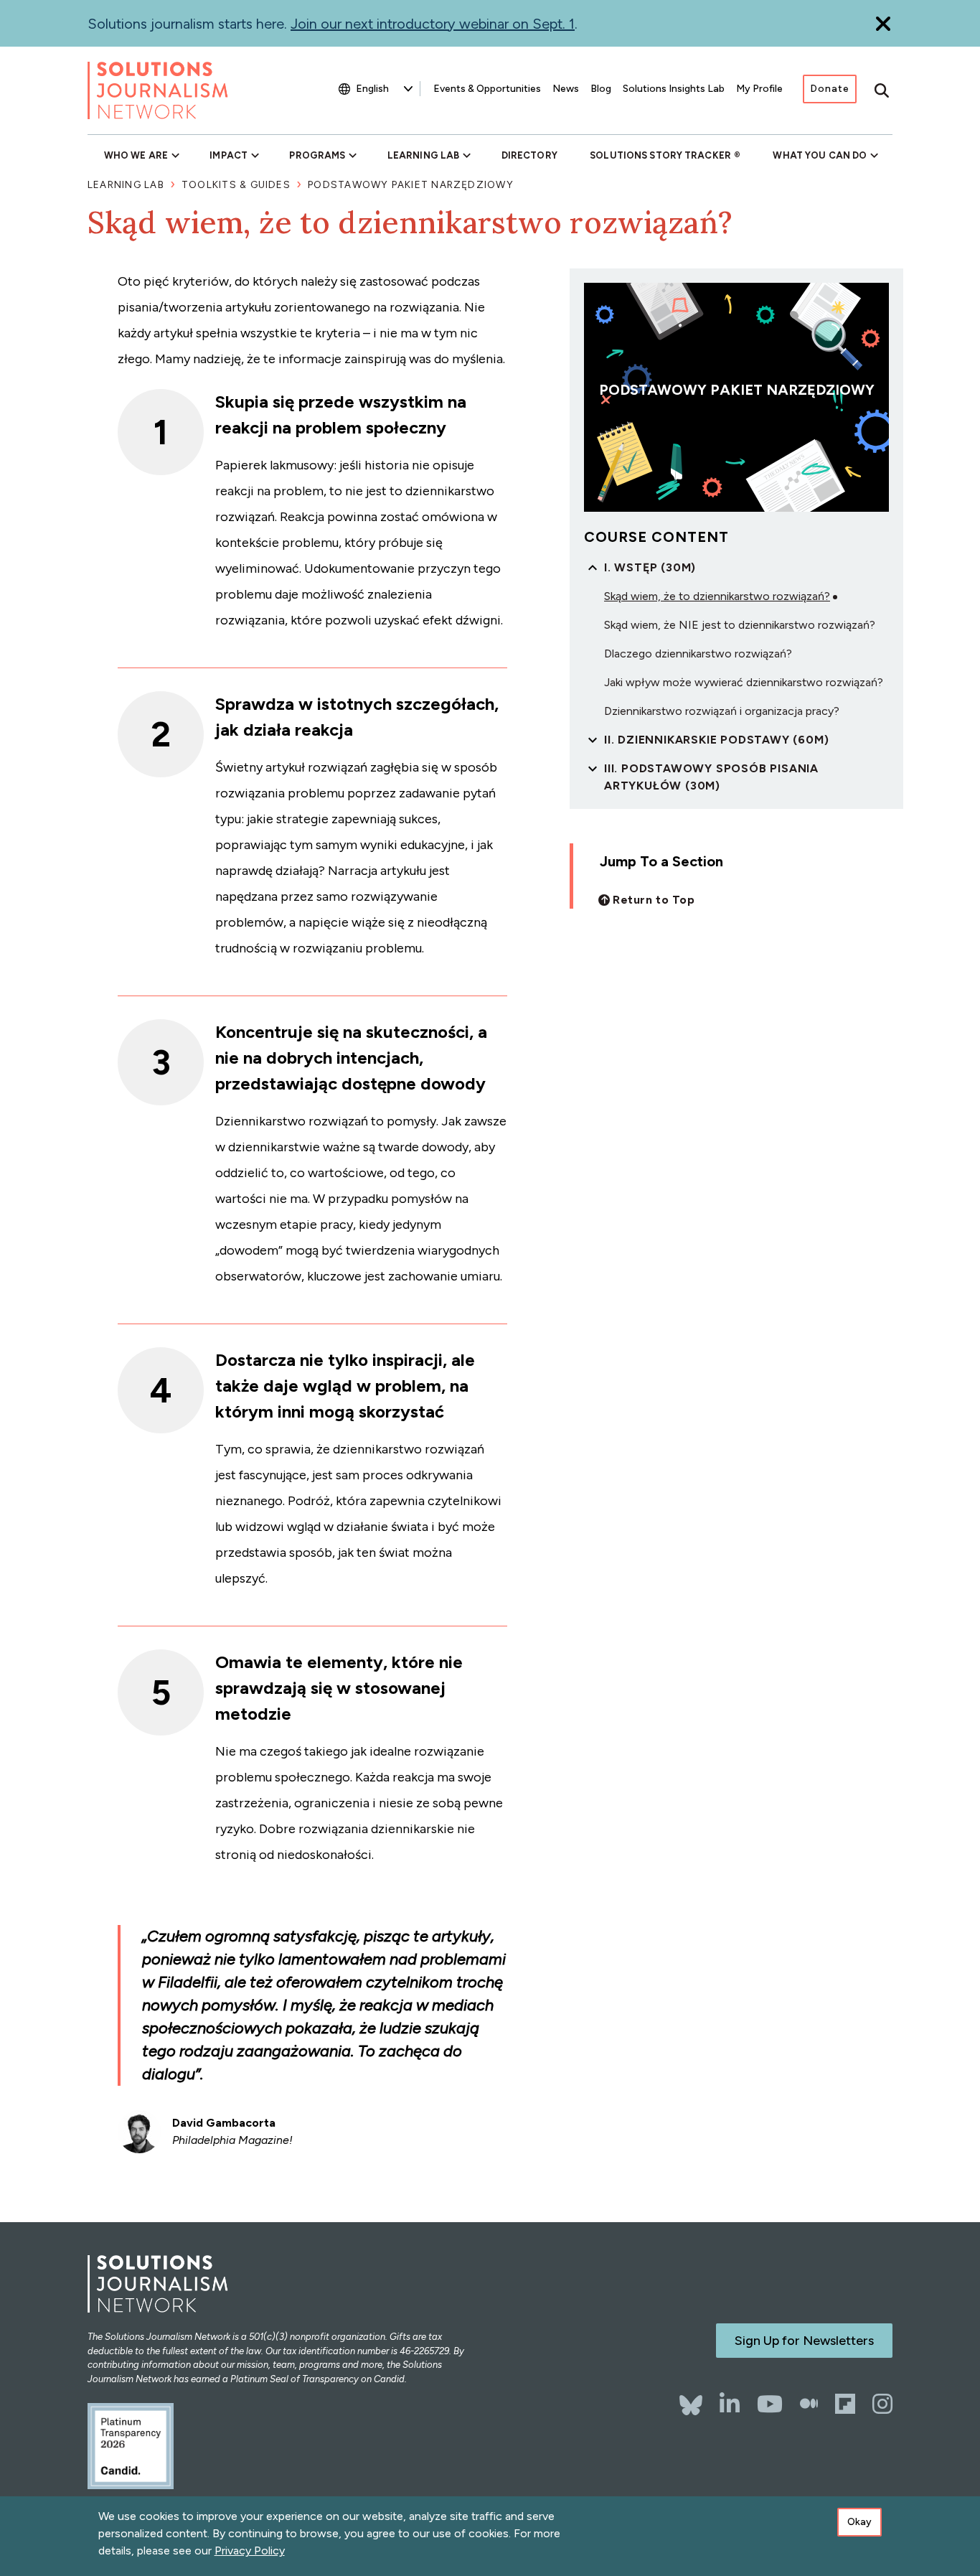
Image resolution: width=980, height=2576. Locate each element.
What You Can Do (820, 155)
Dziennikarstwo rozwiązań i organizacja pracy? (722, 711)
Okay (859, 2522)
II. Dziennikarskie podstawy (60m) (716, 740)
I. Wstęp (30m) (650, 567)
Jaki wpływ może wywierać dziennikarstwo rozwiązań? (744, 682)
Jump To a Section (661, 861)
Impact (228, 155)
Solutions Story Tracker (660, 155)
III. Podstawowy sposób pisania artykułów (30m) (711, 777)
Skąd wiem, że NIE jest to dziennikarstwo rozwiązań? (740, 625)
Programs (317, 155)
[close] (883, 23)
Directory (529, 155)
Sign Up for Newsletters (804, 2341)
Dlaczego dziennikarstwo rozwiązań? (698, 654)
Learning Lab (423, 155)
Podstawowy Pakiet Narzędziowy (411, 185)
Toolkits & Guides (236, 185)
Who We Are (136, 155)
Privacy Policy (250, 2551)
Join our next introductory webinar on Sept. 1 (433, 24)
